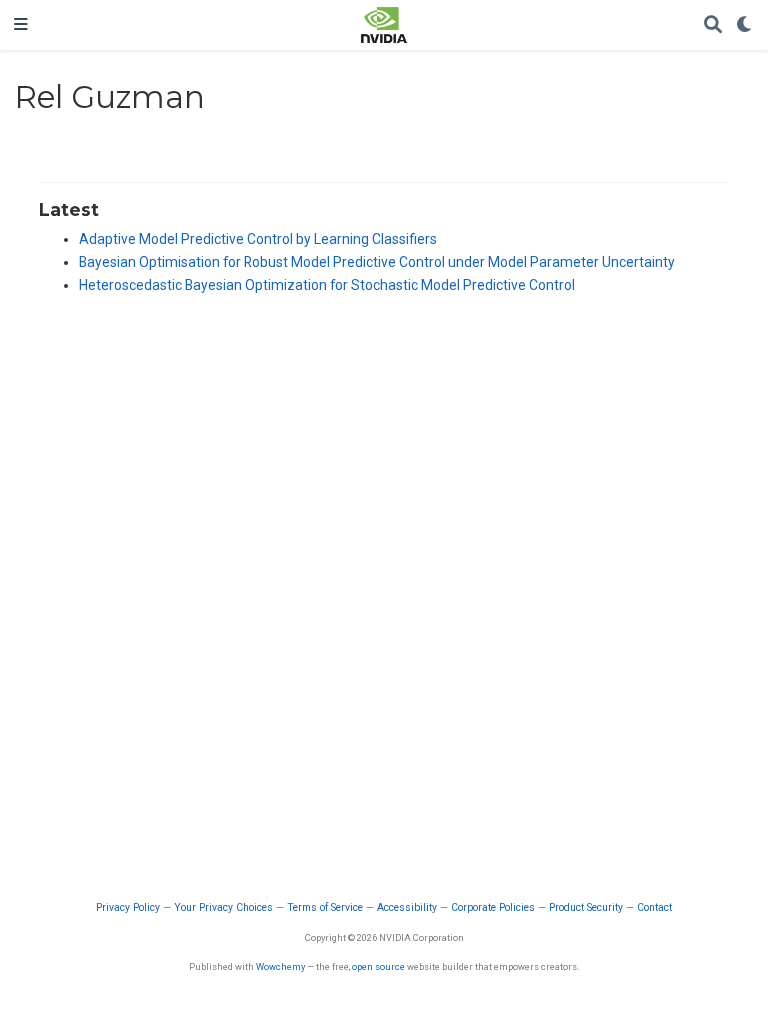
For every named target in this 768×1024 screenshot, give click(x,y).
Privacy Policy (128, 907)
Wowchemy (280, 966)
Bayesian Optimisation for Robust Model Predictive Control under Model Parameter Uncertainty (377, 262)
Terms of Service (325, 907)
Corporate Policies (493, 907)
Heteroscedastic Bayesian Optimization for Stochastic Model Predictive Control (327, 285)
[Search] (713, 25)
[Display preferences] (745, 25)
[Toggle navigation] (21, 25)
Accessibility (407, 907)
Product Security (586, 907)
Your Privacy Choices (223, 907)
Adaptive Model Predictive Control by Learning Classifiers (258, 239)
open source (378, 966)
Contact (654, 907)
